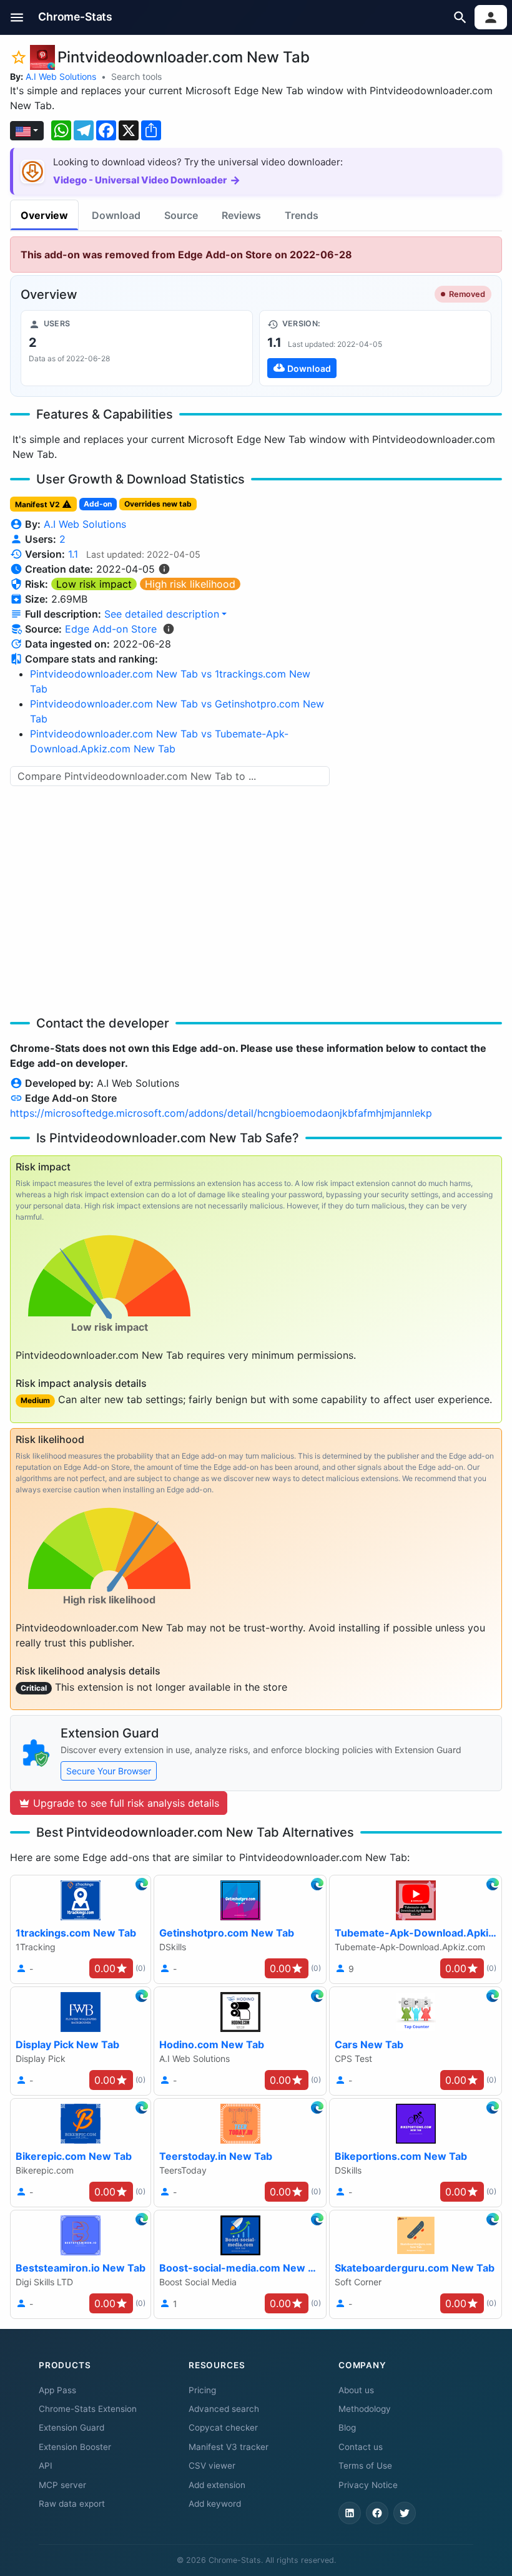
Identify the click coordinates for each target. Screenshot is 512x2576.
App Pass (57, 2390)
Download (116, 215)
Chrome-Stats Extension (88, 2409)
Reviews (241, 215)
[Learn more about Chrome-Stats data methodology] (169, 629)
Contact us (361, 2447)
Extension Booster (75, 2447)
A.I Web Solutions (61, 76)
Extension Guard (71, 2428)
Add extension (217, 2485)
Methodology (365, 2409)
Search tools (136, 76)
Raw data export (72, 2504)
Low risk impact (94, 584)
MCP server (62, 2485)
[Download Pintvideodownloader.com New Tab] (375, 348)
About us (356, 2390)
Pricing (202, 2390)
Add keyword (215, 2504)
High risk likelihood (190, 584)
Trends (302, 215)
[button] (17, 17)
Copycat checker (223, 2428)
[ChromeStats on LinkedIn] (350, 2513)
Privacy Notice (368, 2485)
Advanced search (224, 2409)
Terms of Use (365, 2466)
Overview (44, 215)
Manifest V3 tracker (229, 2447)
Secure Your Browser (109, 1771)
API (46, 2466)
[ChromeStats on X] (405, 2513)
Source (181, 215)
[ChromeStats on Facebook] (377, 2513)
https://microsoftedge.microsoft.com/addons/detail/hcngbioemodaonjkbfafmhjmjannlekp (221, 1113)
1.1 (73, 554)
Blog (347, 2428)
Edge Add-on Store (111, 629)
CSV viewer (212, 2466)
